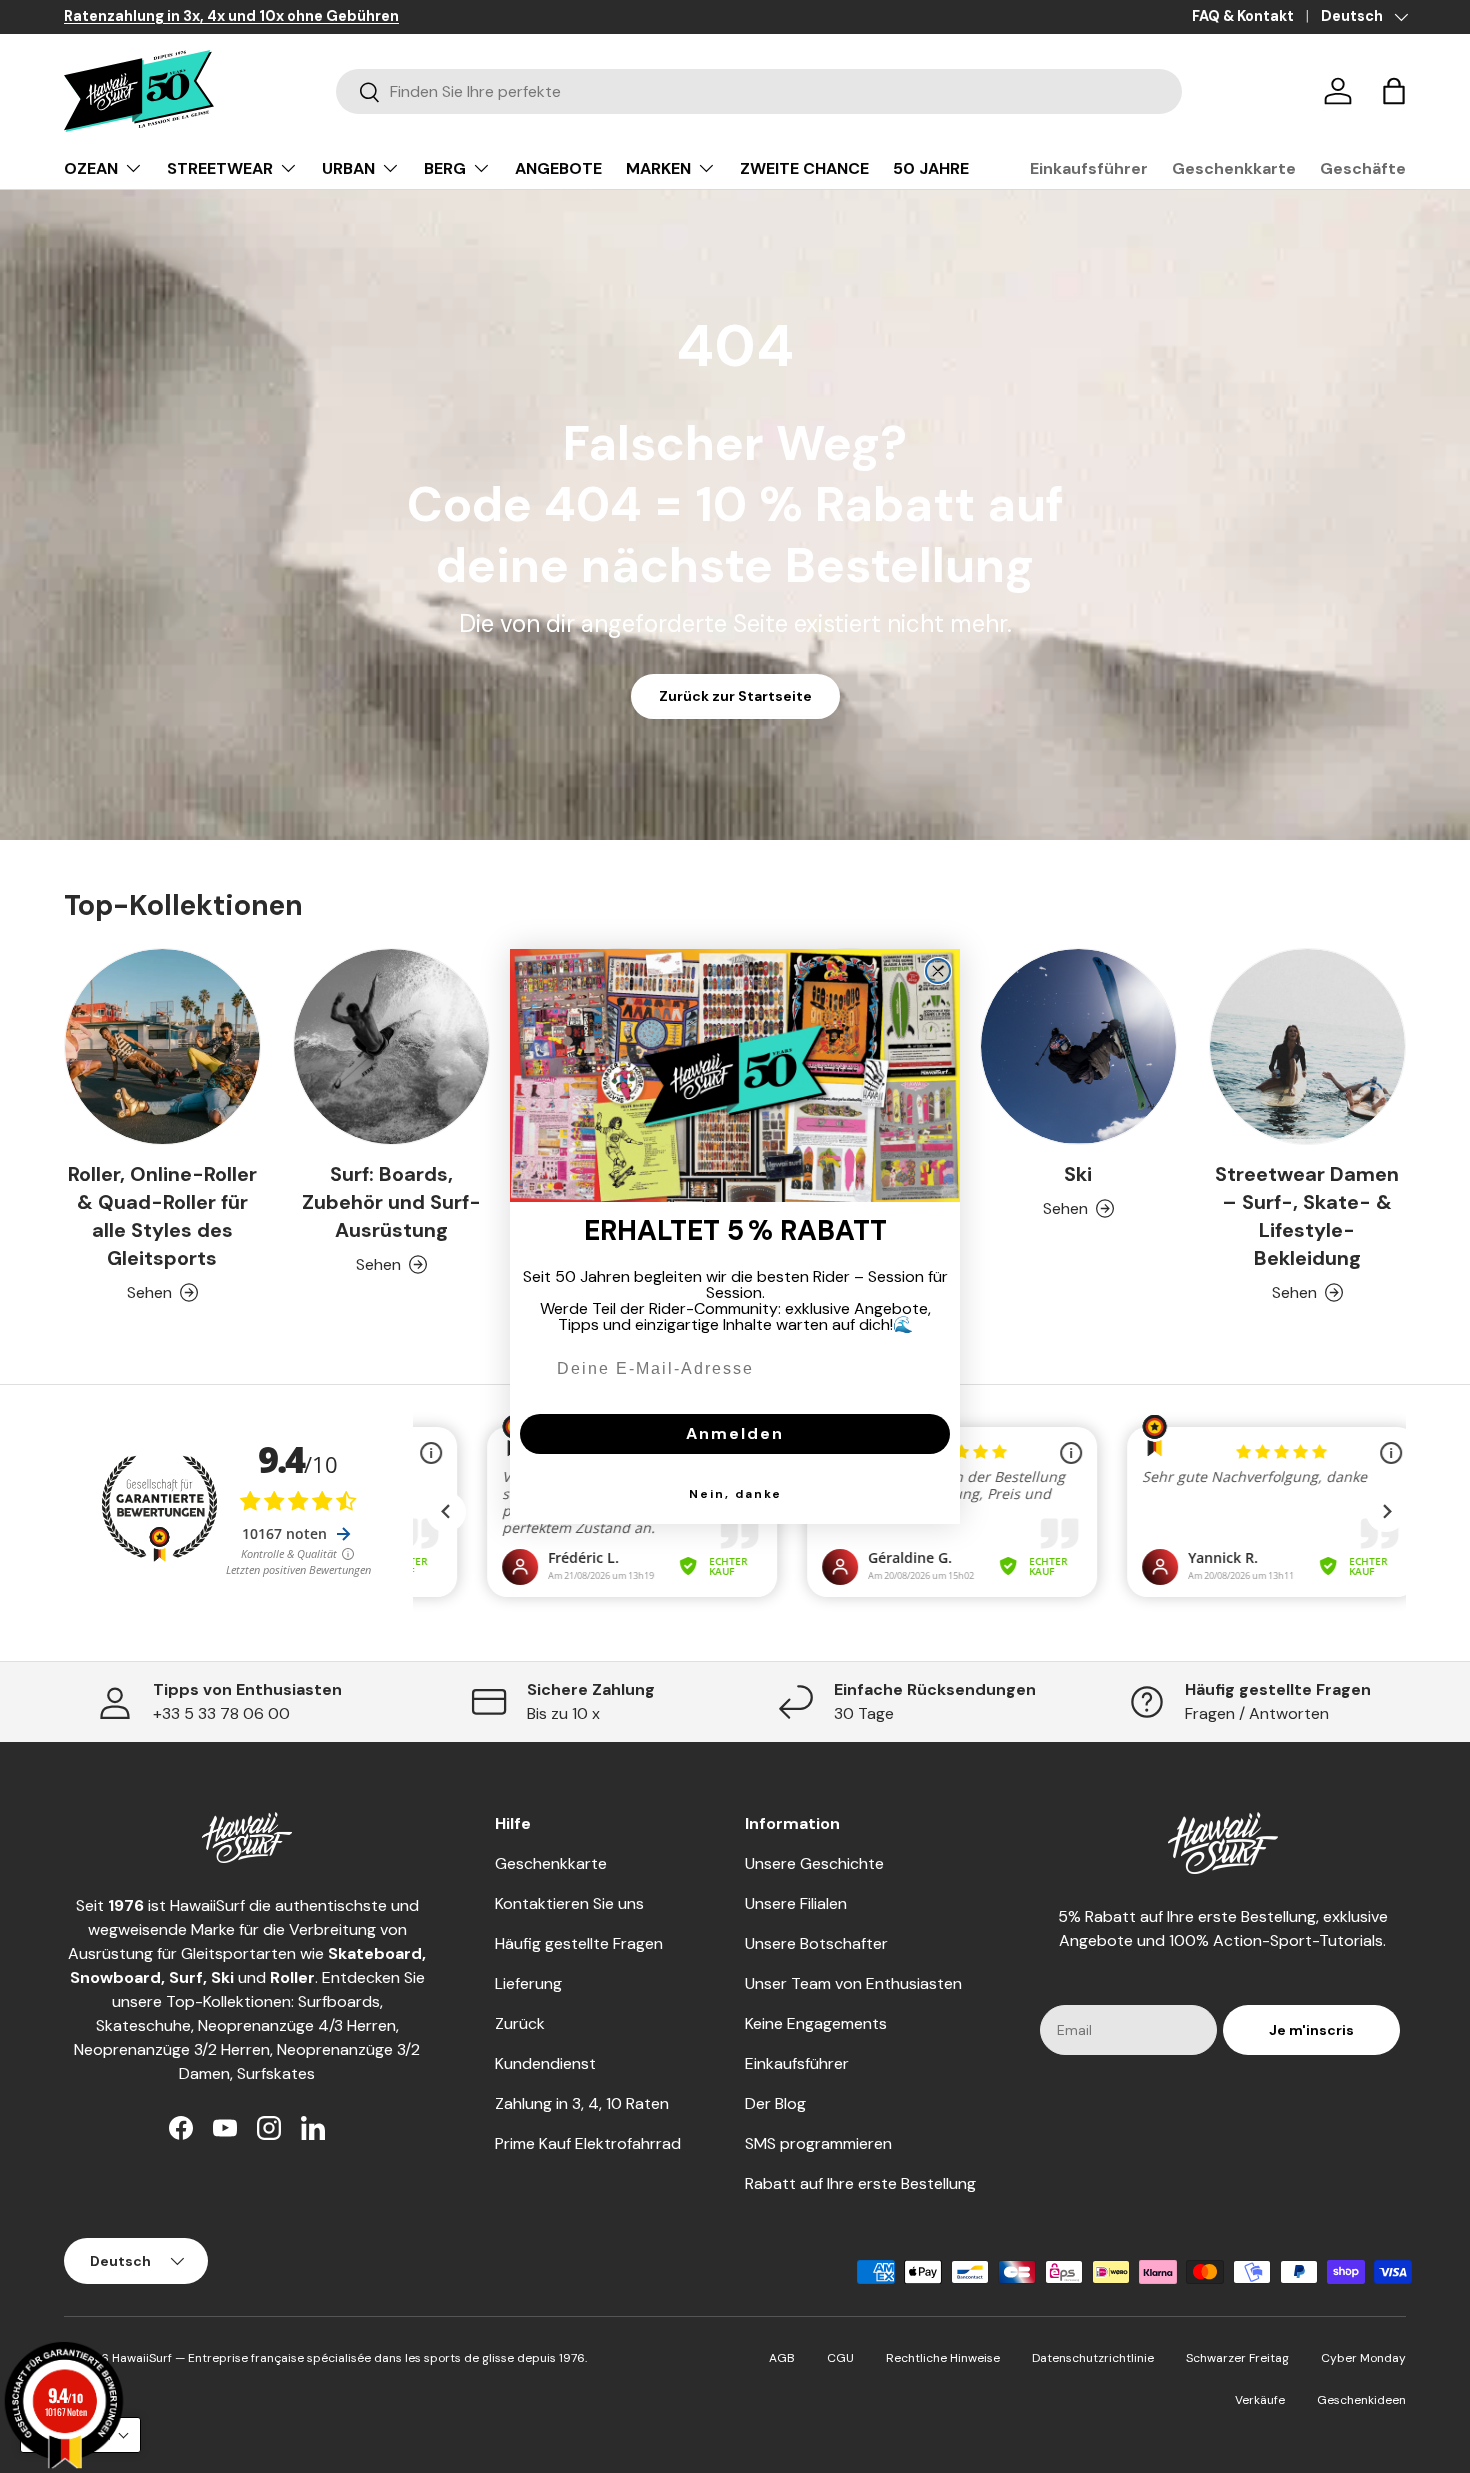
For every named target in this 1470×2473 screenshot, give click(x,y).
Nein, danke (735, 1494)
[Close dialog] (938, 971)
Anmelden (735, 1433)
